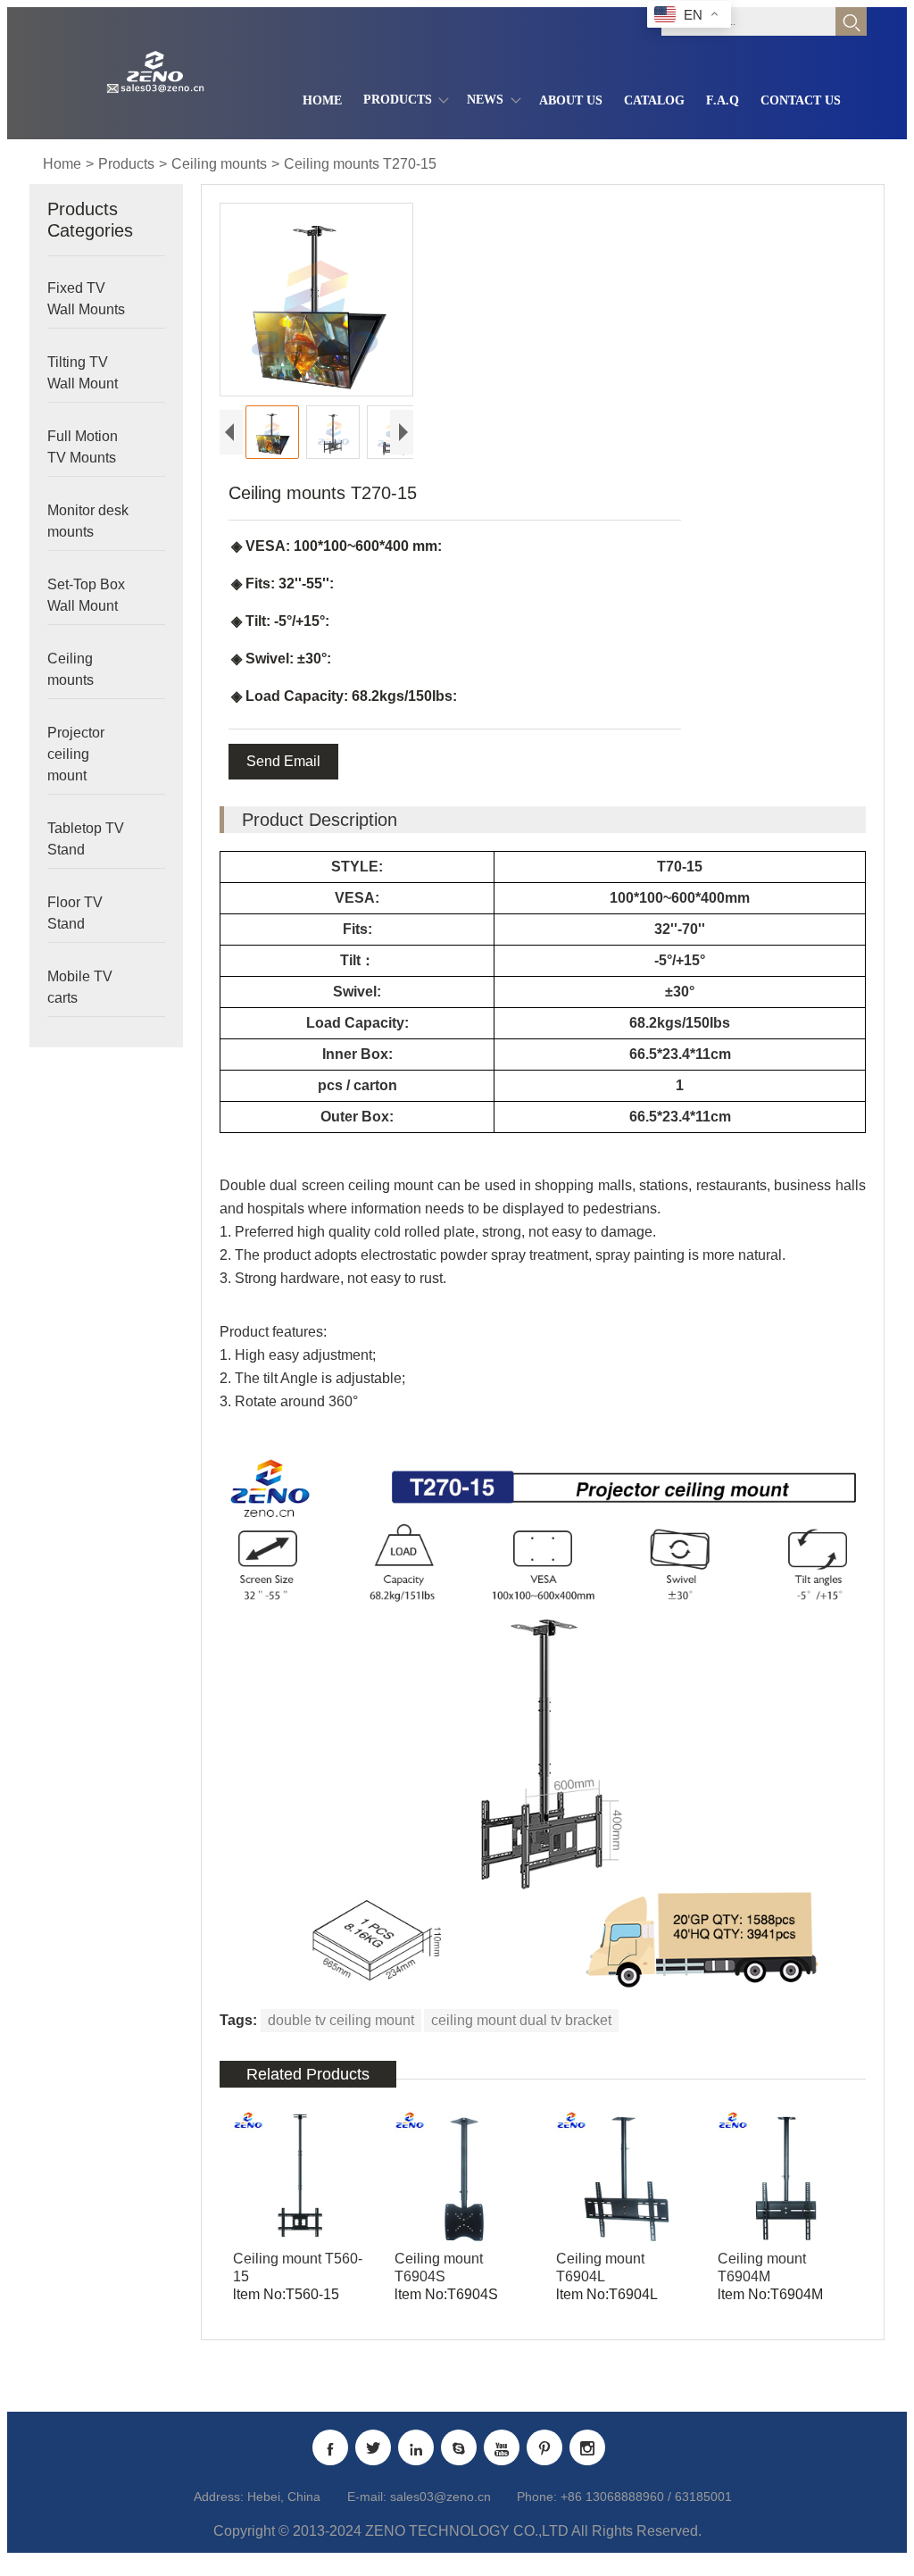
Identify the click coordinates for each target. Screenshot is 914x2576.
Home (62, 164)
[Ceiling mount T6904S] (462, 2178)
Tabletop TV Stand (86, 839)
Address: (219, 2497)
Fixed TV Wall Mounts (86, 299)
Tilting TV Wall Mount (83, 373)
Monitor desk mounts (88, 521)
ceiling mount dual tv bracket (521, 2020)
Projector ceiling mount (76, 754)
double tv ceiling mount (341, 2020)
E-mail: (367, 2497)
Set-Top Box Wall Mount (86, 595)
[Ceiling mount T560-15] (300, 2178)
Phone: (537, 2497)
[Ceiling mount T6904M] (785, 2178)
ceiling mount (391, 1185)
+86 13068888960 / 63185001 (646, 2497)
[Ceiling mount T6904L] (623, 2178)
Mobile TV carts (80, 987)
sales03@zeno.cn (440, 2497)
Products (126, 164)
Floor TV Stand (75, 913)
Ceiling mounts (219, 164)
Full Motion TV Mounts (83, 447)
